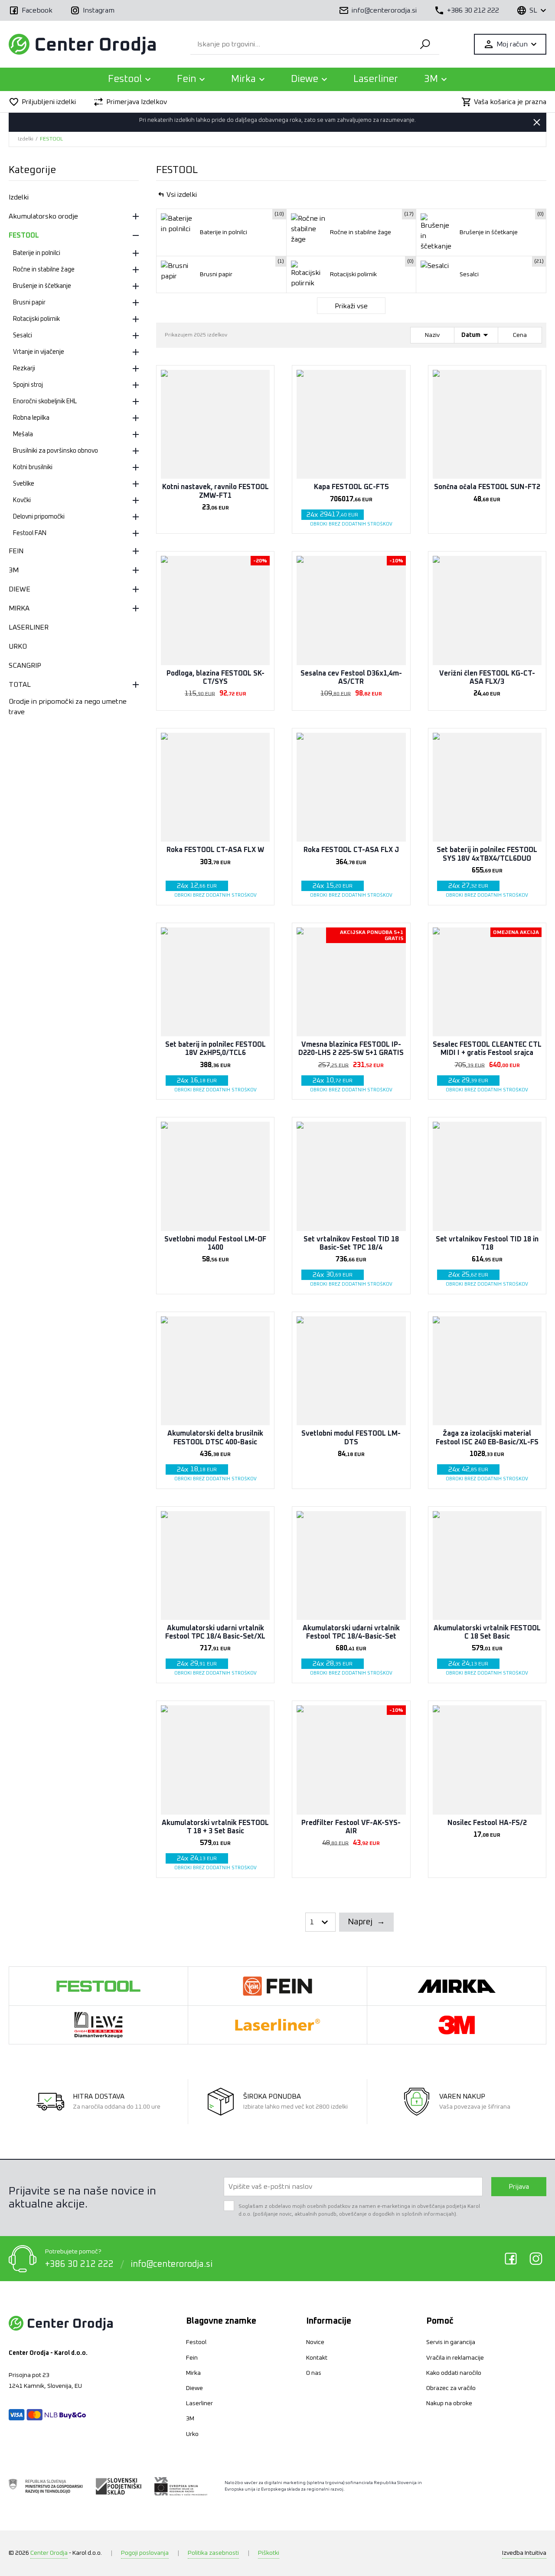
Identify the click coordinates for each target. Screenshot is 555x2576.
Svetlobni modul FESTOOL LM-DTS (351, 1438)
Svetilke (24, 484)
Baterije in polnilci (37, 253)
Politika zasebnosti (213, 2553)
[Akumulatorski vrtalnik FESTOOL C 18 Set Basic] (487, 1566)
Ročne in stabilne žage (44, 270)
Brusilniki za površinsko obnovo (55, 451)
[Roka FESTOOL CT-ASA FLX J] (351, 787)
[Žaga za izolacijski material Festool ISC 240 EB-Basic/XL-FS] (487, 1371)
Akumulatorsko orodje (43, 216)
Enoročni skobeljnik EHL (45, 402)
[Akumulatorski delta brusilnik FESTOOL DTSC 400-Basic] (215, 1371)
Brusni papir (29, 303)
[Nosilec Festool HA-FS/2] (487, 1760)
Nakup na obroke (449, 2403)
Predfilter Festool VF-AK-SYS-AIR (351, 1827)
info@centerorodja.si (171, 2264)
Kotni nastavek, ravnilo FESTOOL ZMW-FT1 (215, 491)
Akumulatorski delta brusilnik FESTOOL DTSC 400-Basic (215, 1438)
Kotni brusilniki (33, 467)
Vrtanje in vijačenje (39, 352)
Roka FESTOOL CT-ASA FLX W (215, 850)
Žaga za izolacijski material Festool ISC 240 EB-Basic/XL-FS (487, 1438)
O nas (314, 2373)
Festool (196, 2342)
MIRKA (19, 608)
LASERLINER (29, 627)
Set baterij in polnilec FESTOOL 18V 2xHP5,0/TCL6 (215, 1049)
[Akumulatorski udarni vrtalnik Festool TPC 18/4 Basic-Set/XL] (215, 1566)
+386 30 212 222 (79, 2264)
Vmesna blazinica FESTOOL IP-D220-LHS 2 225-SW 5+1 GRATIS (351, 1049)
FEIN (16, 551)
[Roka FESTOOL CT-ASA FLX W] (215, 787)
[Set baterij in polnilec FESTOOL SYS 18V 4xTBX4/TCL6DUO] (487, 787)
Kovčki (22, 500)
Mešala (23, 434)
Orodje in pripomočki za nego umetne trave (68, 707)
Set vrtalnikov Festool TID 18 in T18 (487, 1243)
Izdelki (26, 139)
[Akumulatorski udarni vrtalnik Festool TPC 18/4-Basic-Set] (351, 1566)
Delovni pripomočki (39, 517)
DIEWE (20, 589)
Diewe (194, 2388)
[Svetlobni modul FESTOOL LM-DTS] (351, 1371)
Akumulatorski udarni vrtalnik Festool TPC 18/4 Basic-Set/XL (215, 1632)
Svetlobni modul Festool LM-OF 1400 (215, 1243)
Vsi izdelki (182, 195)
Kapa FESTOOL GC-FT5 (351, 487)
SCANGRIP (25, 666)
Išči (425, 44)
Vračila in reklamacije (455, 2358)
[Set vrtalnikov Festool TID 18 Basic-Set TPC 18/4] (351, 1176)
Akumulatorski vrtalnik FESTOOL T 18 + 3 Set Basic (215, 1827)
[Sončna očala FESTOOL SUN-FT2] (487, 424)
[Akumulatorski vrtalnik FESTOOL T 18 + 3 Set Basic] (215, 1760)
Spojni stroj (28, 385)
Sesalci (23, 336)
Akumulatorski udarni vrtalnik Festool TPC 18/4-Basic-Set (351, 1632)
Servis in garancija (451, 2342)
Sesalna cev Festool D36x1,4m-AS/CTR (351, 677)
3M (14, 570)
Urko (192, 2434)
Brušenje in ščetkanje (42, 286)
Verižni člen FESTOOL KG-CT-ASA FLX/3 (487, 677)
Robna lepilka (31, 418)
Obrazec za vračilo (451, 2388)
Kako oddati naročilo (454, 2373)
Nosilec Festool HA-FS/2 (487, 1823)
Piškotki (269, 2553)
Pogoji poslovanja (145, 2553)
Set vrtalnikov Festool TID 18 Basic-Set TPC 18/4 (351, 1243)
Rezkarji (24, 369)
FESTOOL (51, 139)
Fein (192, 2358)
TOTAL (20, 685)
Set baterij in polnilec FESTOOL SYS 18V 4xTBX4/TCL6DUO (487, 854)
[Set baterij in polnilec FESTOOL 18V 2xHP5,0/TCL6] (215, 982)
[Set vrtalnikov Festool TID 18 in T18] (487, 1176)
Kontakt (317, 2358)
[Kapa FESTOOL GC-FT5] (351, 424)
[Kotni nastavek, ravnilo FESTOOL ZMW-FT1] (215, 424)
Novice (315, 2342)
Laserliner (376, 79)
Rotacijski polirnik (36, 319)
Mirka (193, 2373)
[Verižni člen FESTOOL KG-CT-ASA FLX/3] (487, 610)
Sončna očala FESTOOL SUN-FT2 (487, 487)
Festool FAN (30, 533)
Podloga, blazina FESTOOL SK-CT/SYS (215, 677)
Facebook (511, 2259)
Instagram (536, 2259)
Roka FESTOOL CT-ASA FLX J (351, 850)
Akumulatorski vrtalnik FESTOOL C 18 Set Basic (487, 1632)
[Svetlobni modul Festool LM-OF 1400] (215, 1176)
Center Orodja (49, 2553)
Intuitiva (524, 2553)
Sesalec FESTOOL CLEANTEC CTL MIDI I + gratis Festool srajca (487, 1049)
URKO (18, 646)
